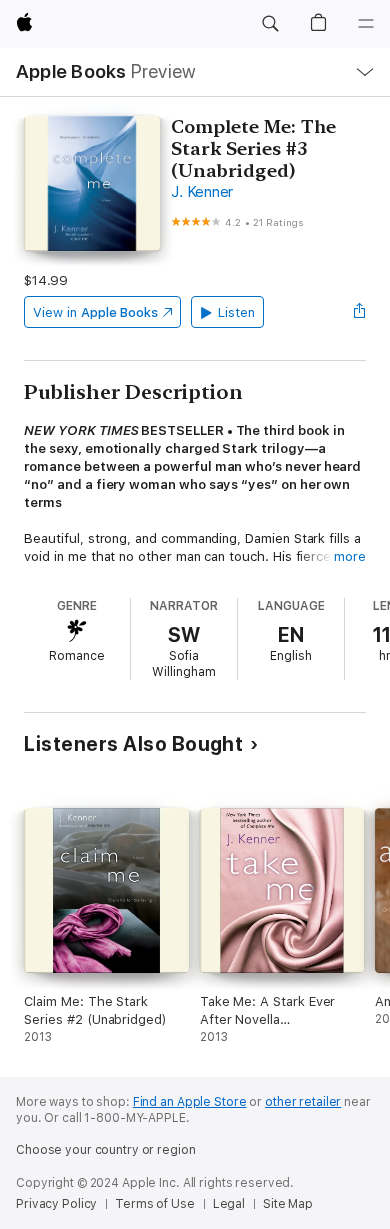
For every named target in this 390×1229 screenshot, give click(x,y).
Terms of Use (155, 1204)
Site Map (288, 1204)
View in (95, 312)
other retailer (303, 1102)
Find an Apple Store (190, 1102)
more (350, 556)
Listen (236, 312)
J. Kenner (202, 192)
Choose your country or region (106, 1150)
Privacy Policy (56, 1204)
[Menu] (366, 24)
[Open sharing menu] (360, 312)
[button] (270, 24)
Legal (229, 1204)
